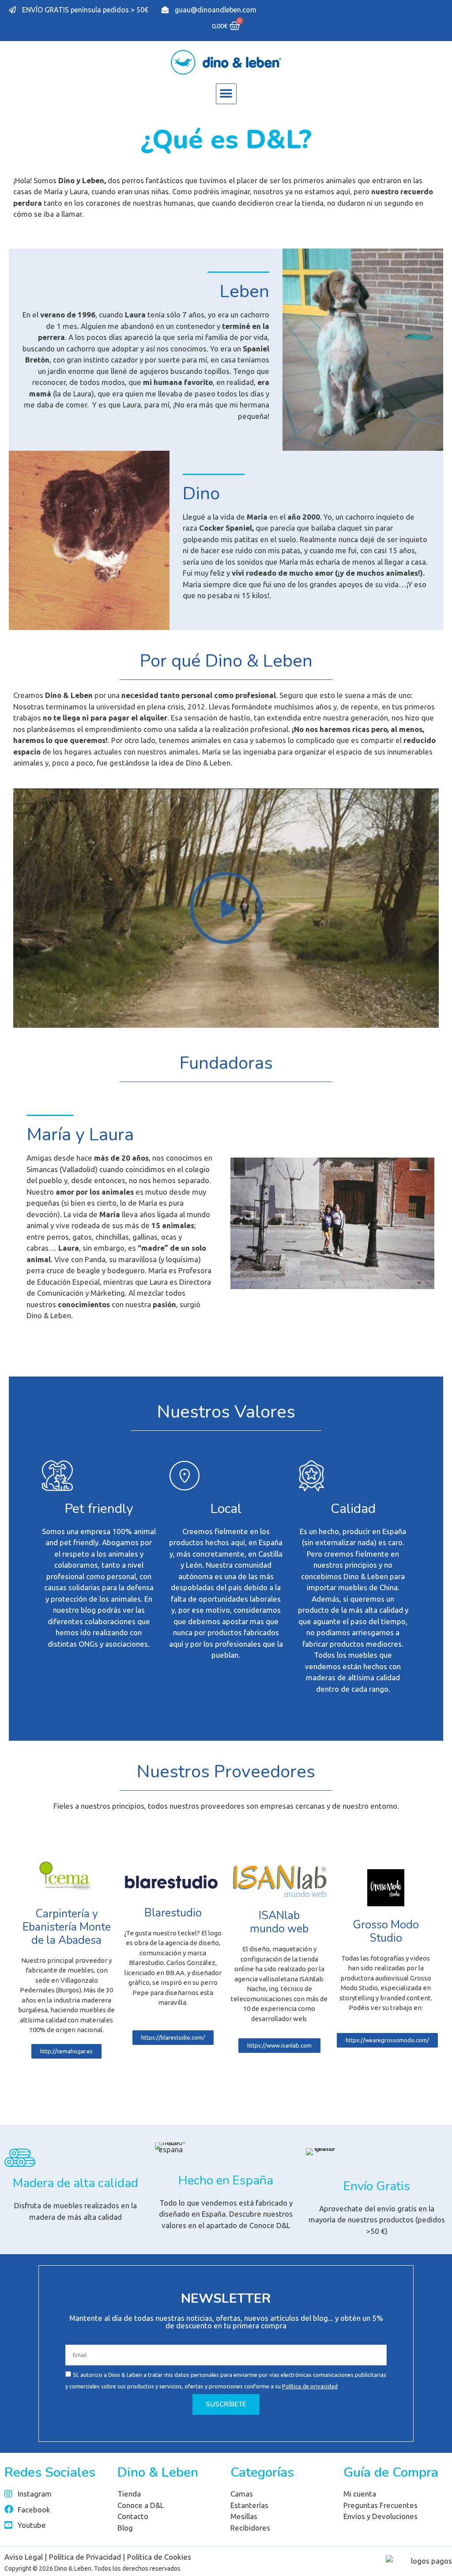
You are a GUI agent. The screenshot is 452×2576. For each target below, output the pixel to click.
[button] (226, 94)
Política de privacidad (310, 2386)
